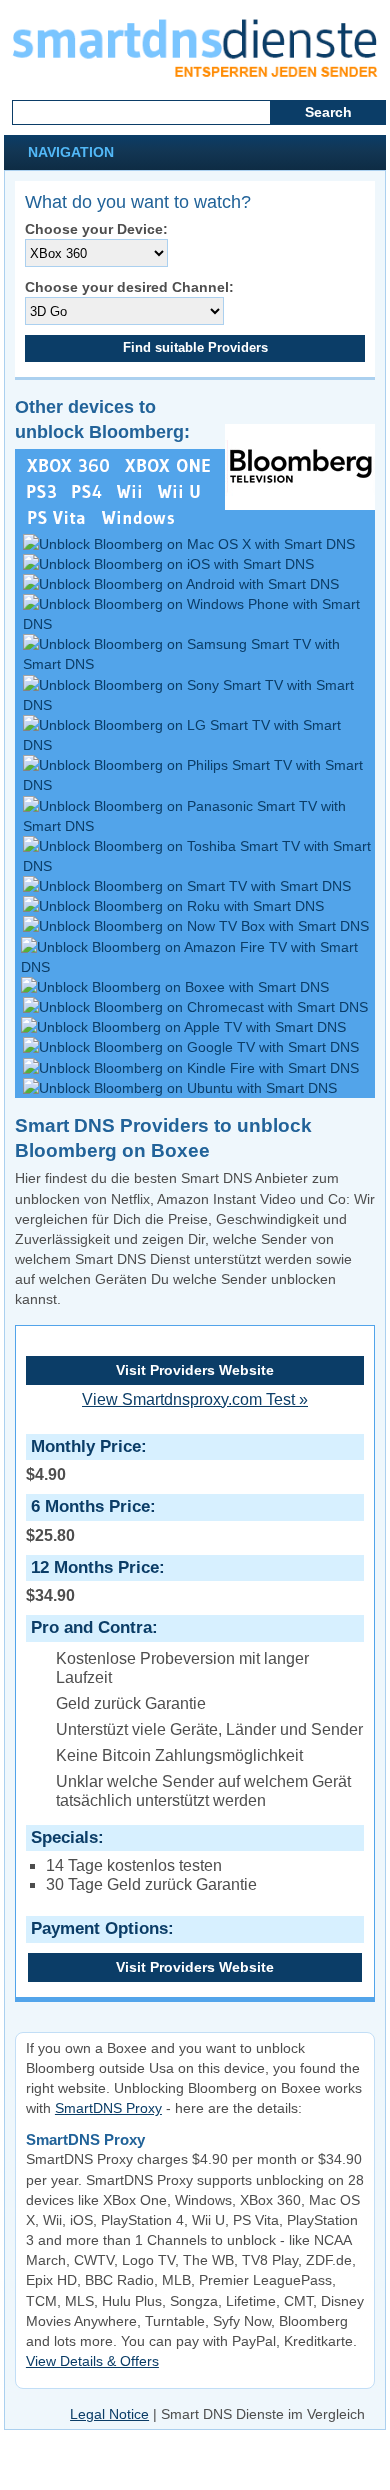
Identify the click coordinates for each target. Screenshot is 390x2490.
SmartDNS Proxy (108, 2108)
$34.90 (92, 1581)
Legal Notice (109, 2414)
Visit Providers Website (195, 1370)
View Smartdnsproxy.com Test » (195, 1399)
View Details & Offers (92, 2361)
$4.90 (83, 1460)
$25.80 (88, 1520)
